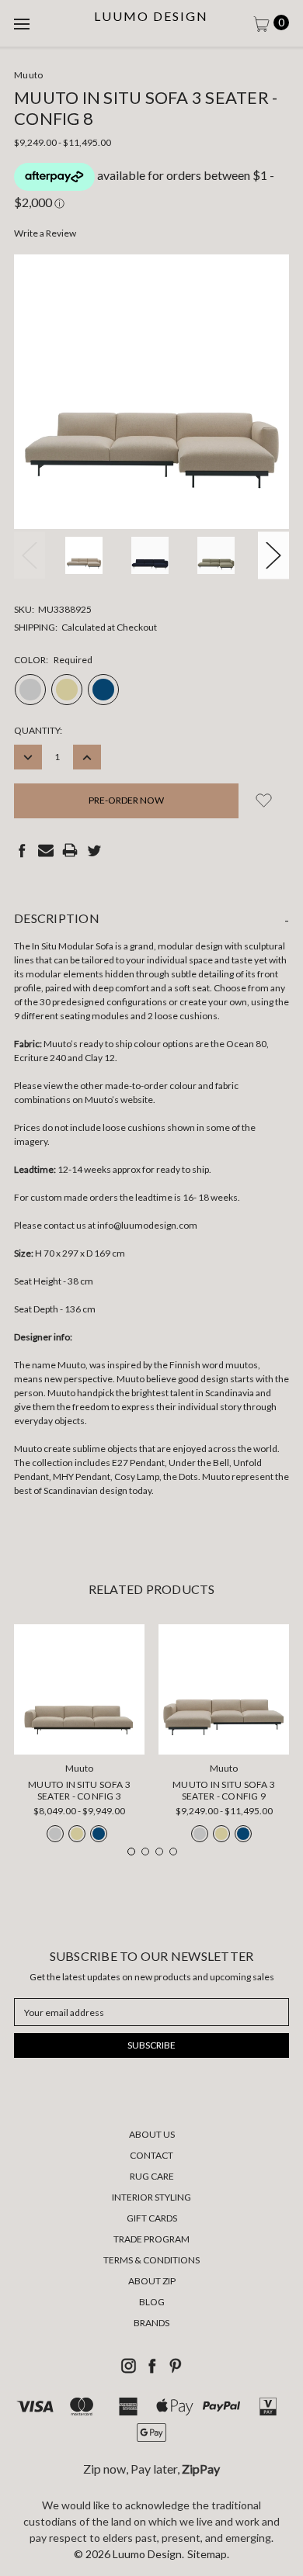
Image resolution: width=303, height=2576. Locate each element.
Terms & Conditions (151, 2260)
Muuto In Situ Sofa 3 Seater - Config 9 (224, 1790)
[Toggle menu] (23, 23)
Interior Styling (151, 2197)
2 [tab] (145, 1852)
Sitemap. (208, 2554)
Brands (151, 2323)
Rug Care (152, 2176)
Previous (30, 555)
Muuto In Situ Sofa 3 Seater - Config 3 (79, 1790)
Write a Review (45, 233)
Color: (53, 660)
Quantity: (38, 730)
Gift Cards (152, 2218)
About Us (152, 2134)
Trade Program (151, 2239)
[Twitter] (94, 850)
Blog (152, 2302)
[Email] (46, 850)
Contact (151, 2155)
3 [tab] (159, 1852)
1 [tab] (131, 1852)
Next (273, 555)
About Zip (152, 2281)
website (137, 1100)
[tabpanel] (79, 1738)
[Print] (70, 850)
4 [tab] (173, 1852)
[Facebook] (22, 850)
